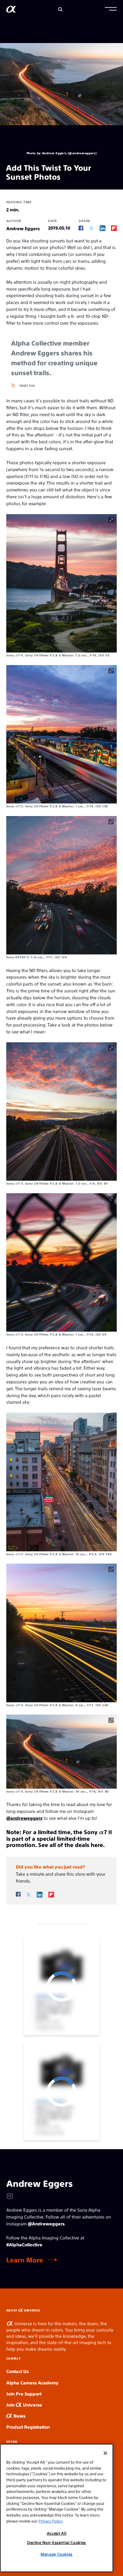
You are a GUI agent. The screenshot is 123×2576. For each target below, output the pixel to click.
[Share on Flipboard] (114, 228)
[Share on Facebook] (81, 228)
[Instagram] (10, 2196)
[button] (111, 10)
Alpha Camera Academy (32, 2382)
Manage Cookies (57, 2554)
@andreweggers (24, 1818)
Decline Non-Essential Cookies (57, 2542)
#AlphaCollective (24, 2244)
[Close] (105, 2453)
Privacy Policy (50, 2521)
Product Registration (28, 2427)
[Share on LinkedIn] (103, 228)
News (19, 2416)
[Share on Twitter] (92, 228)
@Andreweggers (46, 2223)
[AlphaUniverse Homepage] (11, 10)
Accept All (57, 2533)
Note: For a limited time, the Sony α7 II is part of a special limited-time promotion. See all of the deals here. (59, 1838)
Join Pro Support (24, 2394)
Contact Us (17, 2371)
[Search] (60, 9)
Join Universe (24, 2405)
